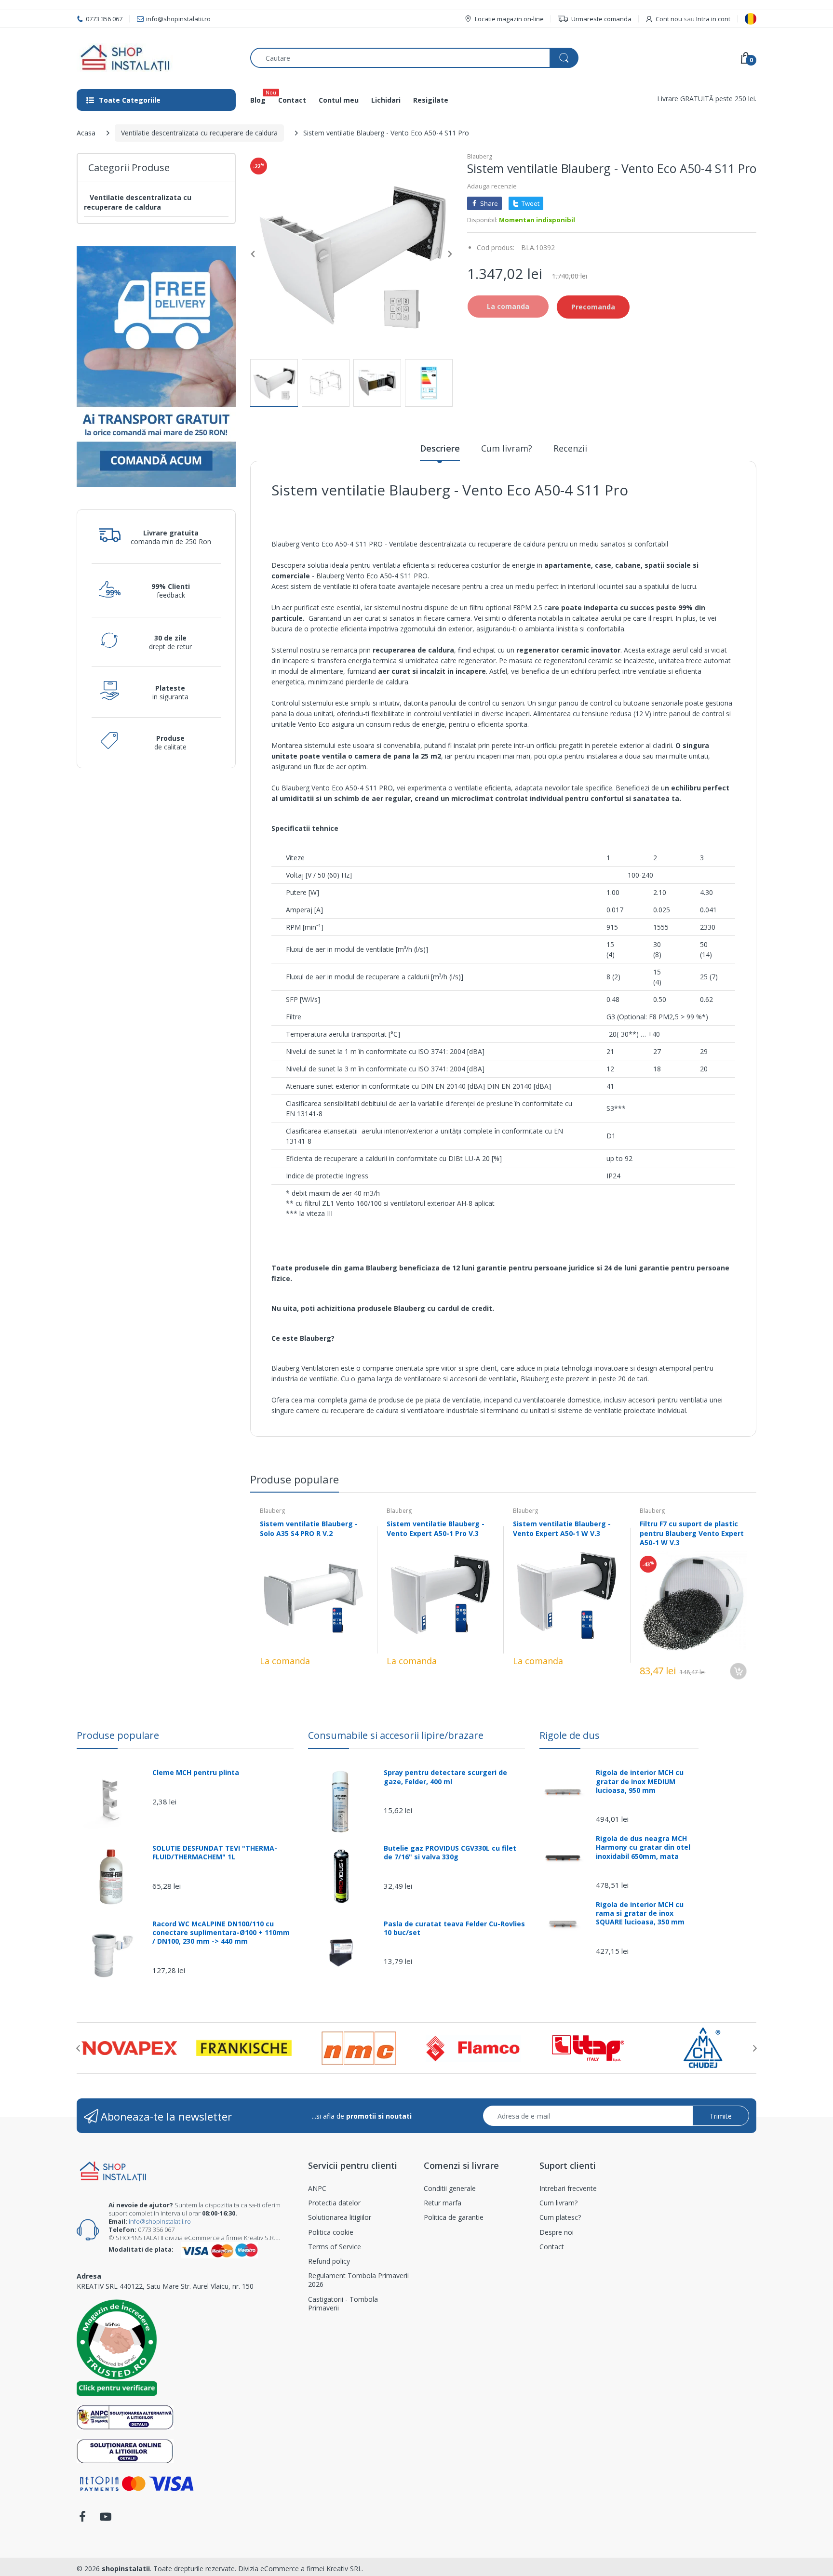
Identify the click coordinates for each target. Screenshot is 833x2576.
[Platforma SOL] (125, 2450)
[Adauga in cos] (738, 1671)
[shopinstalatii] (156, 58)
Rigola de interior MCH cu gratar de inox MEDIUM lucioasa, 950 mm (640, 1781)
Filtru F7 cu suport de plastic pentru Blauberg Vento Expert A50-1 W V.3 (692, 1533)
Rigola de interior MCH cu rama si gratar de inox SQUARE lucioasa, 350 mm (640, 1913)
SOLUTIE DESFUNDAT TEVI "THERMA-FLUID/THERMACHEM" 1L (215, 1853)
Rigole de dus (570, 1735)
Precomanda (593, 307)
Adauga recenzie (492, 186)
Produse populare (118, 1735)
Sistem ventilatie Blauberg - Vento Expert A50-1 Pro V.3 (436, 1528)
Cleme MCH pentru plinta (196, 1773)
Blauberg (480, 156)
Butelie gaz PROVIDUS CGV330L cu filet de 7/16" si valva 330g (450, 1853)
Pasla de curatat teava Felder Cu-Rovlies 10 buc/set (454, 1928)
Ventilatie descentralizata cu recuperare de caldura (199, 133)
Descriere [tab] (440, 448)
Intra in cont (713, 19)
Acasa (86, 133)
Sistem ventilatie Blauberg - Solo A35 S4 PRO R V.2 (309, 1528)
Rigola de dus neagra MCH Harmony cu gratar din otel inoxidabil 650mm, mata (643, 1847)
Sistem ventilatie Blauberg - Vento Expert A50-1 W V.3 (562, 1528)
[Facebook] (82, 2519)
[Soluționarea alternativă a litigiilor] (125, 2417)
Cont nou (669, 19)
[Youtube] (106, 2519)
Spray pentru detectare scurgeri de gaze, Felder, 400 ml (445, 1777)
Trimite (721, 2116)
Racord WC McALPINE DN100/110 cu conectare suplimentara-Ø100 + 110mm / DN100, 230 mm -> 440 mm (221, 1933)
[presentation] (78, 2048)
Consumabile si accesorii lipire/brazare (396, 1735)
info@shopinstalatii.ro (160, 2221)
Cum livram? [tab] (507, 448)
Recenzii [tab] (570, 448)
